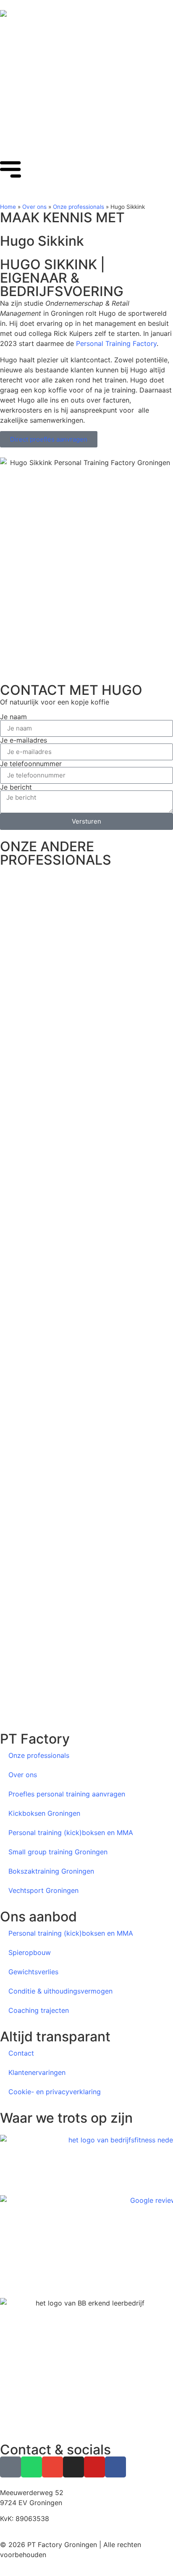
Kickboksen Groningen (44, 1813)
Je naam (13, 717)
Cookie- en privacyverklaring (55, 2092)
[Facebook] (115, 2467)
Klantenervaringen (37, 2072)
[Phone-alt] (10, 2467)
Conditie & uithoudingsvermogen (60, 1991)
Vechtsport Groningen (43, 1890)
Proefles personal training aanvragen (67, 1794)
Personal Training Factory (116, 343)
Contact (21, 2053)
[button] (86, 1697)
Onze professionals (79, 207)
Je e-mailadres (24, 740)
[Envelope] (52, 2467)
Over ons (34, 207)
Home (8, 207)
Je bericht (16, 787)
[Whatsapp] (31, 2467)
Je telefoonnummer (31, 764)
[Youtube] (94, 2467)
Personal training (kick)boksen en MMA (71, 1833)
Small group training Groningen (58, 1852)
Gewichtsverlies (33, 1972)
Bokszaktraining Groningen (51, 1871)
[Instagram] (73, 2467)
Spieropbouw (30, 1952)
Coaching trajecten (39, 2010)
